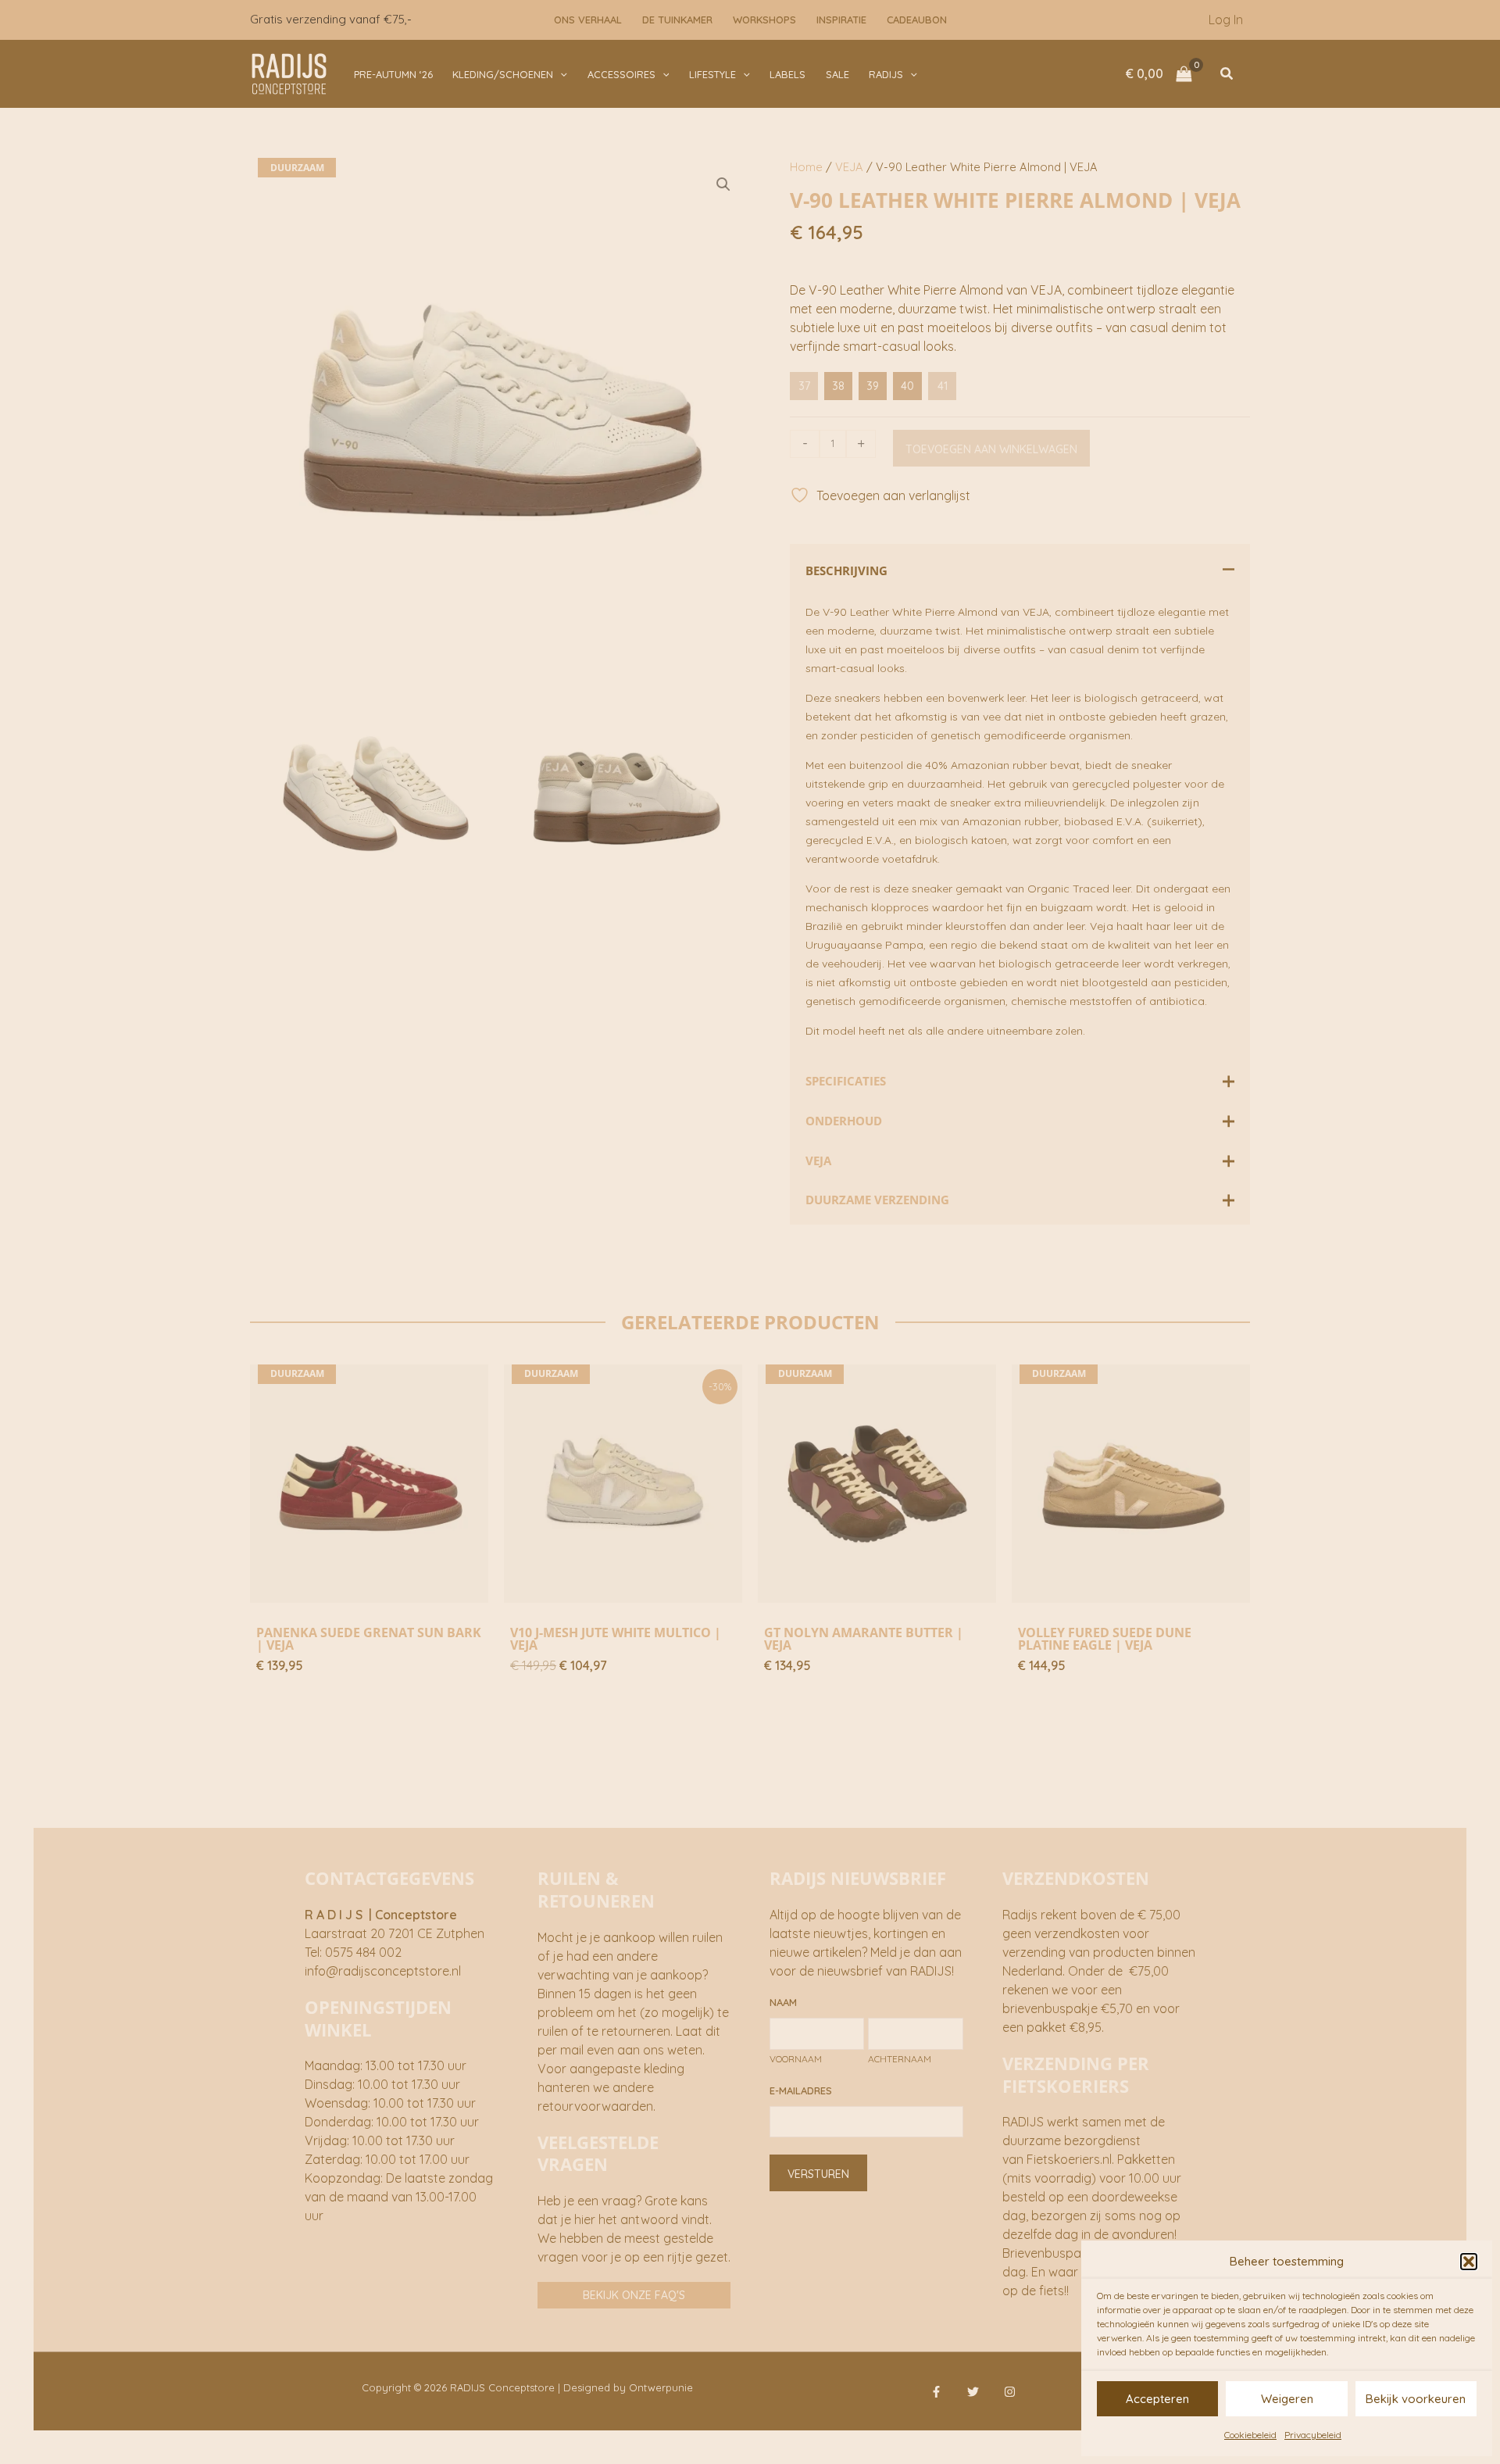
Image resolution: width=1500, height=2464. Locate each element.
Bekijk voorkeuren (1416, 2399)
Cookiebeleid (1250, 2435)
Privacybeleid (1313, 2435)
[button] (1469, 2262)
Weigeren (1287, 2399)
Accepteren (1157, 2399)
